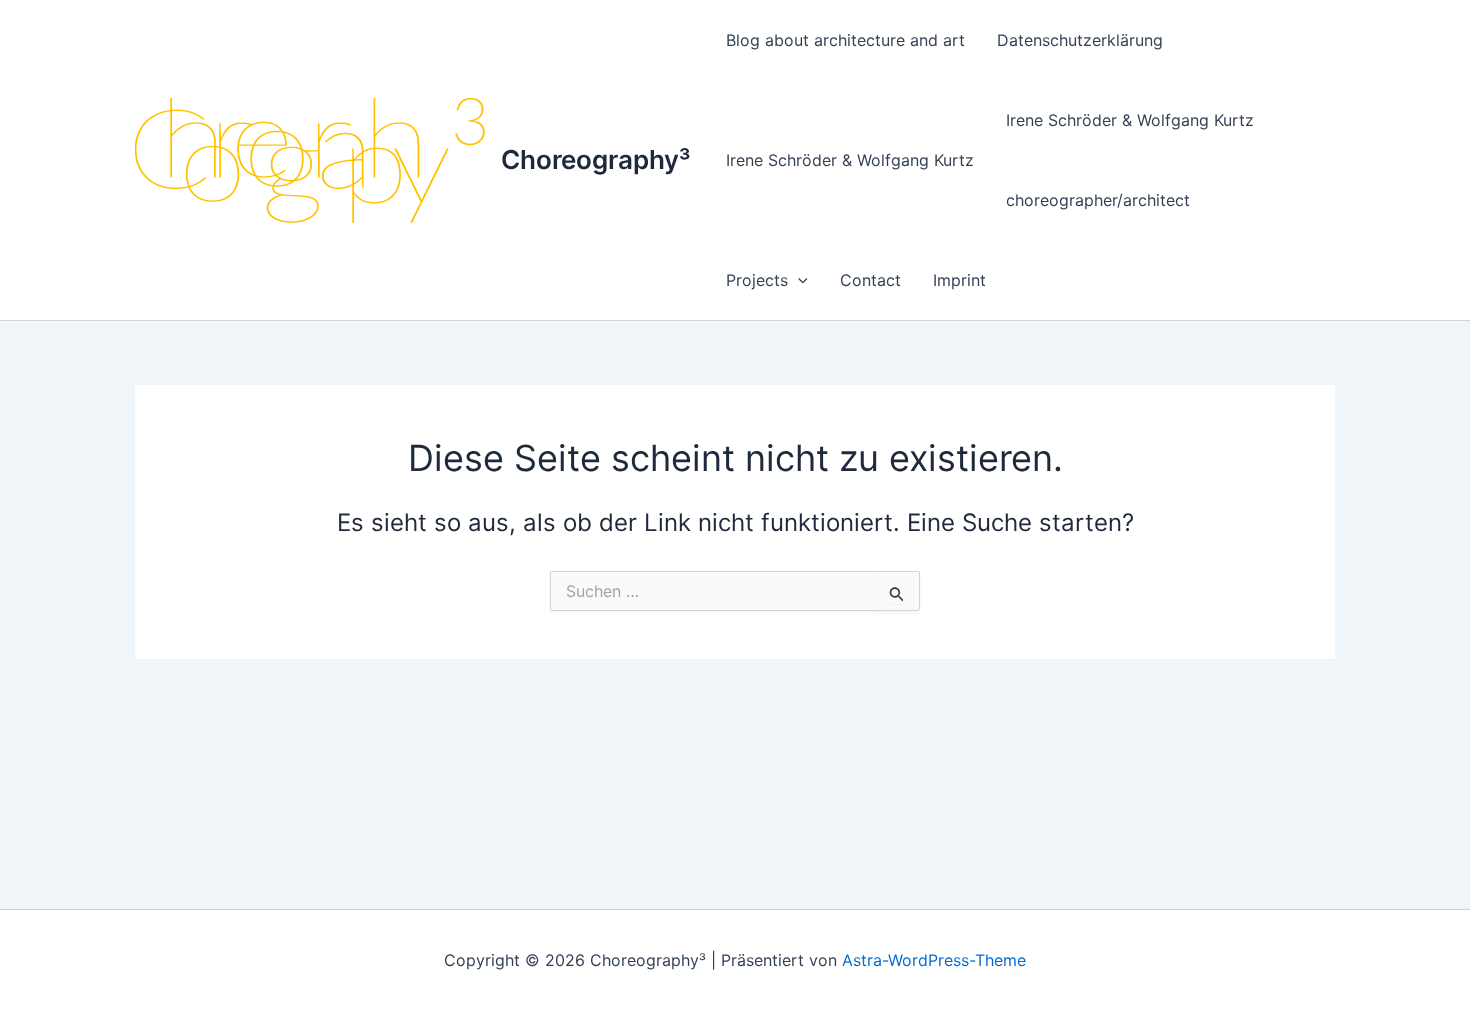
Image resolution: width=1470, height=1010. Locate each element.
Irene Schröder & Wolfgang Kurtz (850, 160)
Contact (870, 280)
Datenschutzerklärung (1080, 40)
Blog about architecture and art (845, 40)
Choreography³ (595, 159)
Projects (757, 280)
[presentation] (798, 280)
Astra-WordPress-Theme (934, 960)
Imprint (959, 280)
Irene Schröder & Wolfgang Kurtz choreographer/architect (1130, 160)
